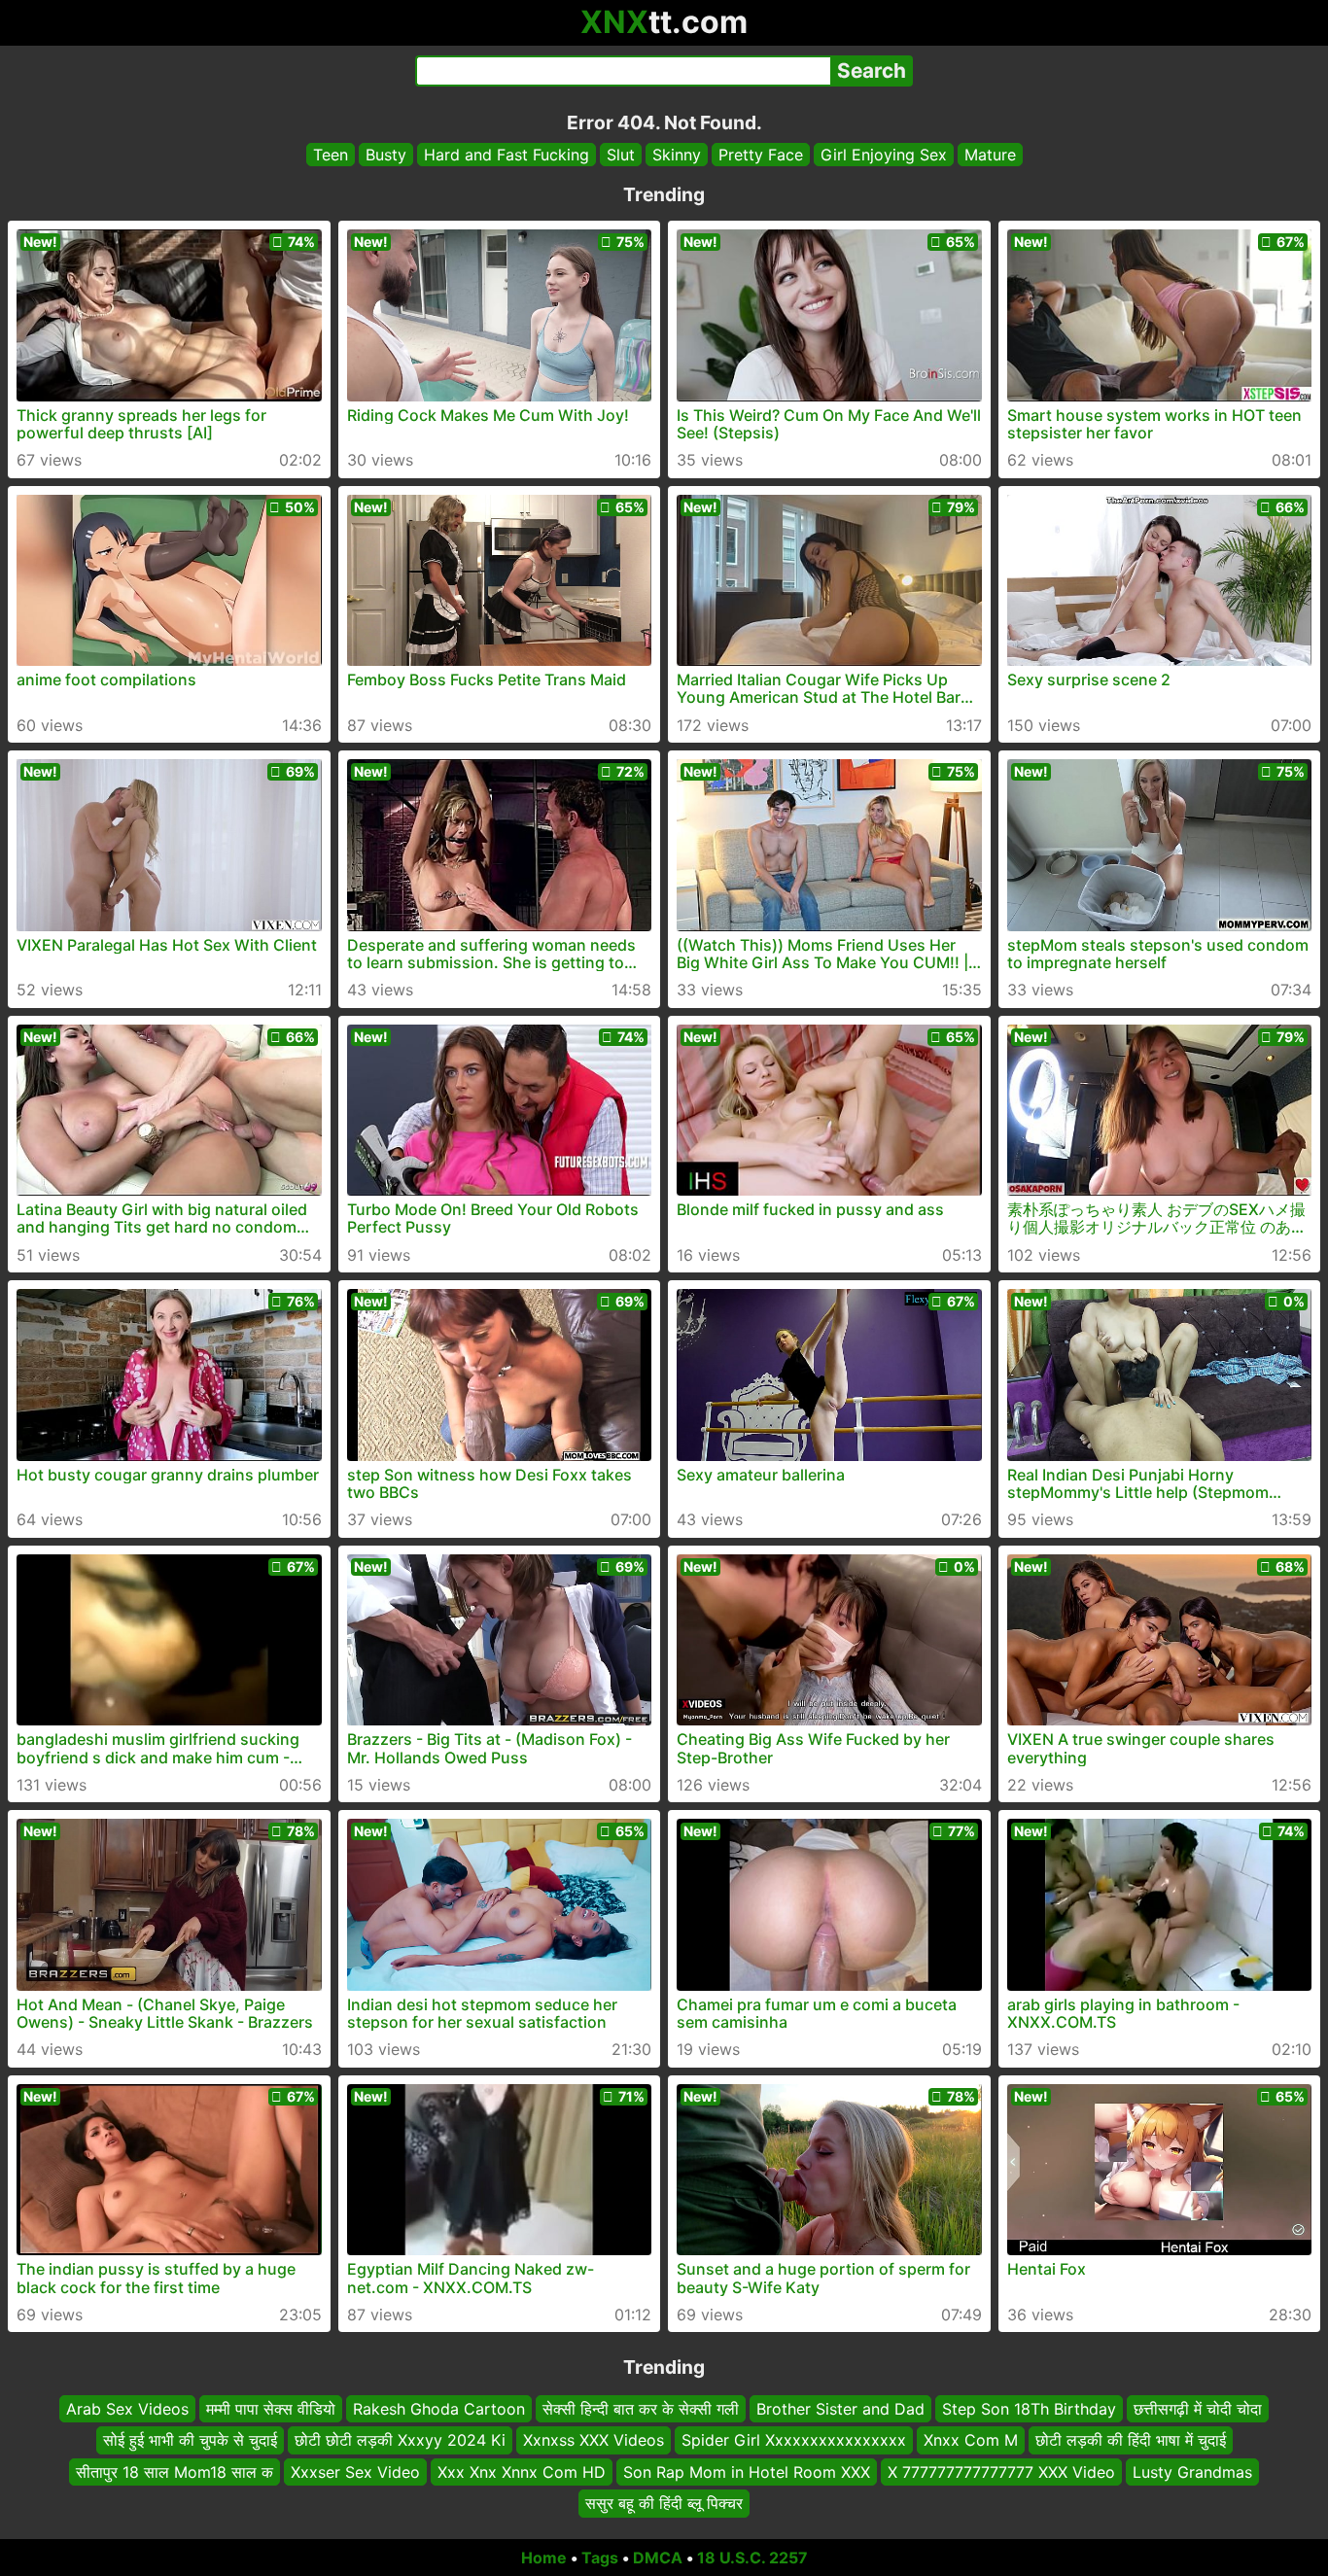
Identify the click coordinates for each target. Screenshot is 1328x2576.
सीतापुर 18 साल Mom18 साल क (175, 2471)
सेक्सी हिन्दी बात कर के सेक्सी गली (641, 2409)
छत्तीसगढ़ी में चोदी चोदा (1198, 2409)
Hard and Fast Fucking (507, 155)
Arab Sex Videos (127, 2409)
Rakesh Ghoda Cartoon (439, 2409)
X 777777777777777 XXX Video (1001, 2471)
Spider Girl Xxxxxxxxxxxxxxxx (794, 2440)
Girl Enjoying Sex (884, 155)
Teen (331, 155)
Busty (386, 155)
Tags (600, 2558)
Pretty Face (761, 155)
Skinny (677, 155)
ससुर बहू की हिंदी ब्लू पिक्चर (664, 2503)
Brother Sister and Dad (840, 2409)
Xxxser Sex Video (355, 2471)
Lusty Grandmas (1192, 2471)
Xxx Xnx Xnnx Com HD (522, 2471)
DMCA (658, 2558)
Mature (990, 155)
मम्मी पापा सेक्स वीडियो (271, 2409)
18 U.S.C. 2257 (752, 2558)
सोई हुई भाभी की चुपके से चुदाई (190, 2440)
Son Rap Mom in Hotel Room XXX (747, 2471)
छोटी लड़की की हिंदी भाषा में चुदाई (1131, 2440)
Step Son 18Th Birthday (1029, 2409)
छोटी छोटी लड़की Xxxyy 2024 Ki (400, 2440)
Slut (621, 155)
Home (544, 2558)
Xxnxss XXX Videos (594, 2440)
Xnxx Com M (971, 2440)
